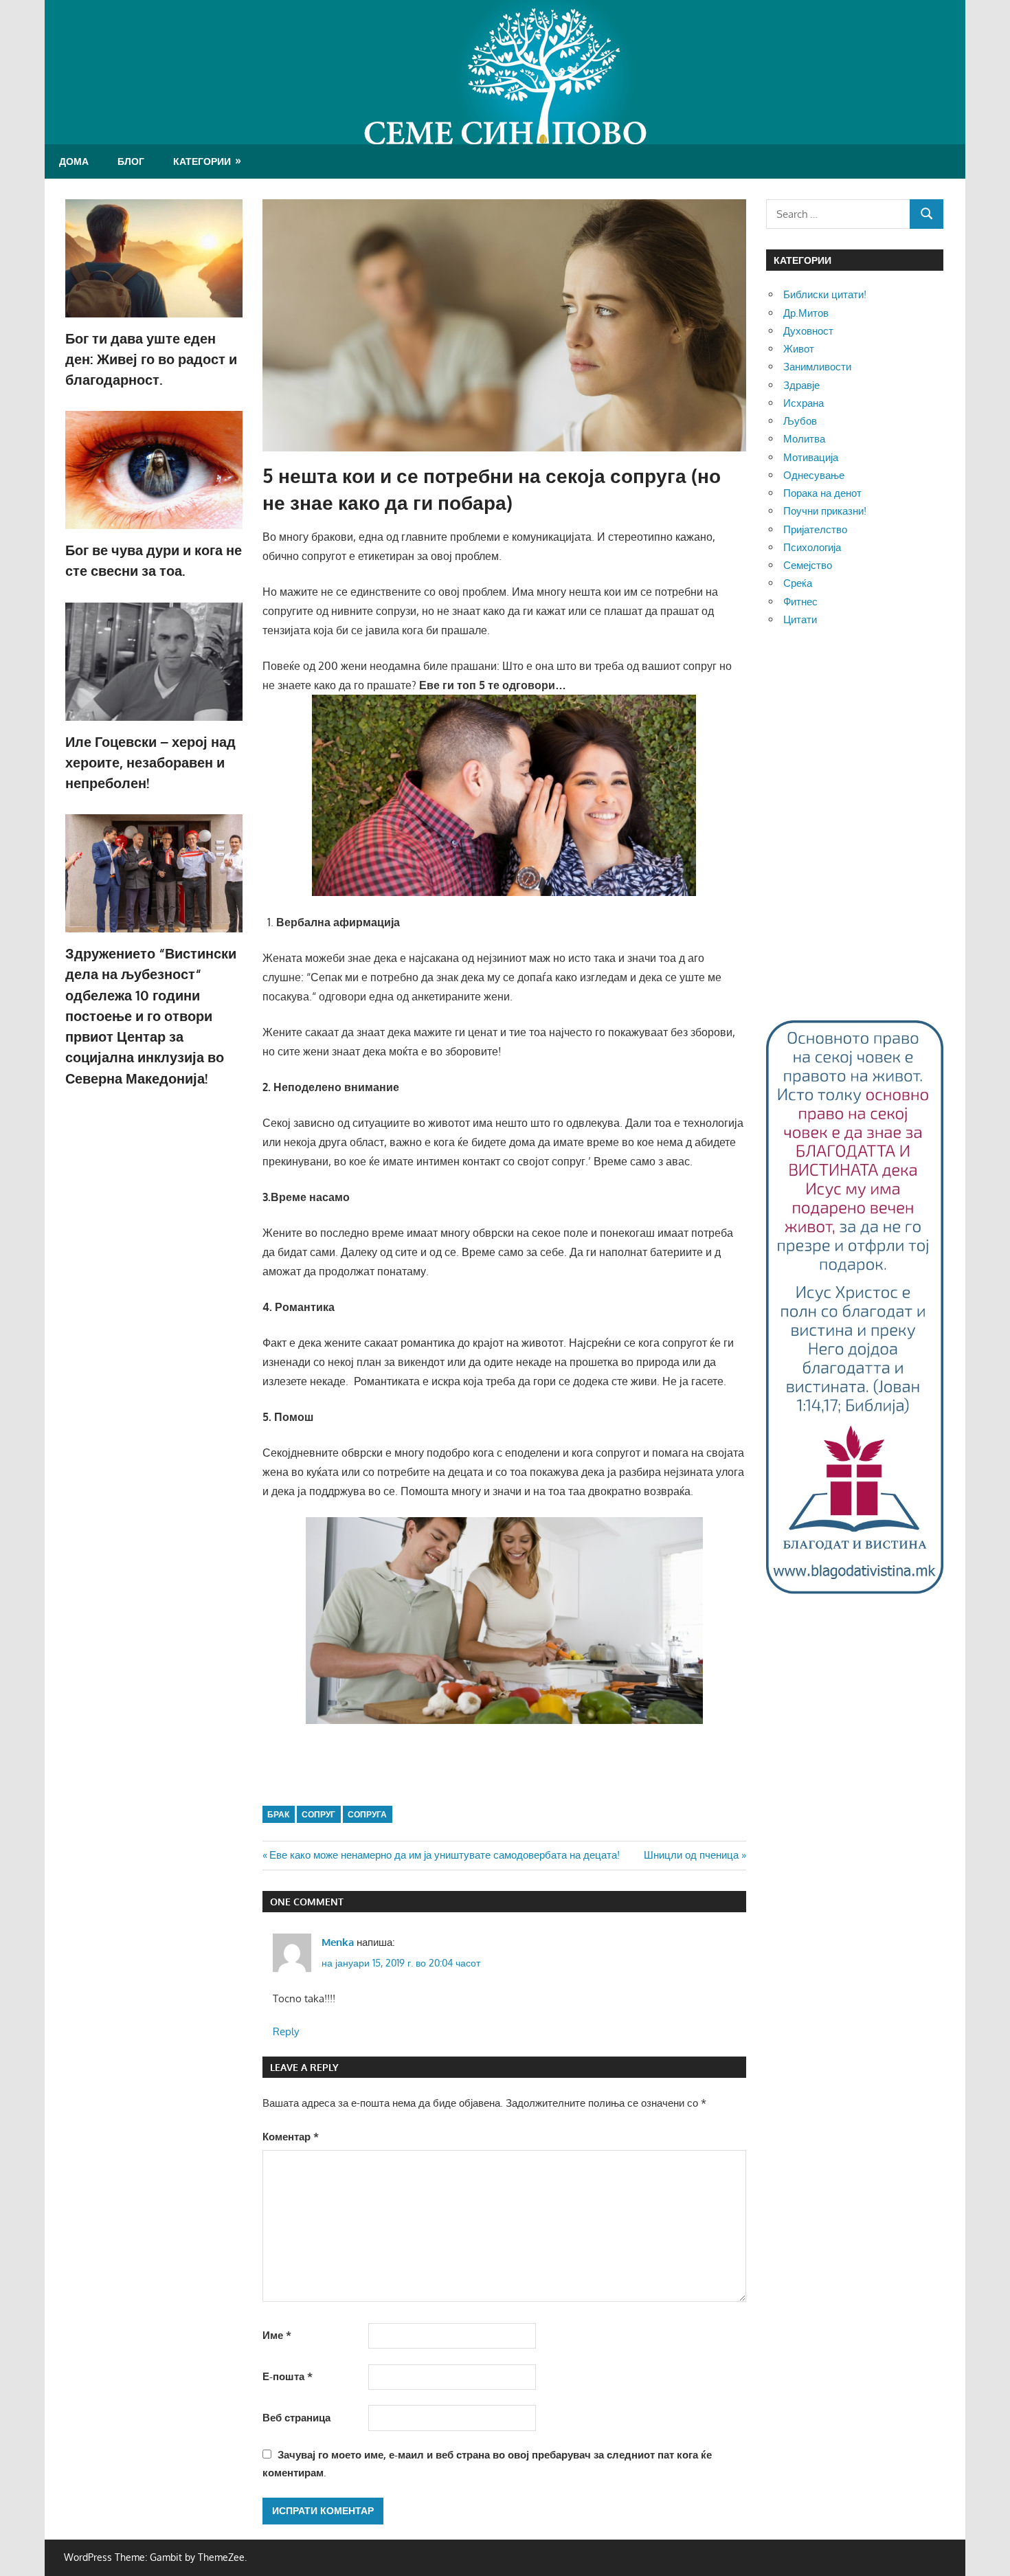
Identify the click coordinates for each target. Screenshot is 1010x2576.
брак (278, 1814)
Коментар (291, 2137)
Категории (202, 161)
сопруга (367, 1814)
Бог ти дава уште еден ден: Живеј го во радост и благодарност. (151, 359)
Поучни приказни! (825, 511)
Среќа (798, 583)
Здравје (801, 385)
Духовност (808, 331)
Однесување (814, 475)
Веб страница (296, 2418)
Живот (799, 349)
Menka (338, 1942)
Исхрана (804, 403)
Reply (286, 2031)
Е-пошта (288, 2376)
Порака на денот (822, 493)
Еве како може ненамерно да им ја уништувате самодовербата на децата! (444, 1855)
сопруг (318, 1814)
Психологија (812, 547)
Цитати (800, 619)
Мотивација (811, 457)
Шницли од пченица (691, 1855)
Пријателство (815, 529)
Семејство (808, 565)
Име (277, 2335)
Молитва (804, 439)
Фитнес (800, 602)
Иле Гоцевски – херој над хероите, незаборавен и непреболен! (150, 762)
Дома (74, 161)
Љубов (800, 421)
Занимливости (817, 367)
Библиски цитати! (825, 294)
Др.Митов (806, 313)
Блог (131, 161)
